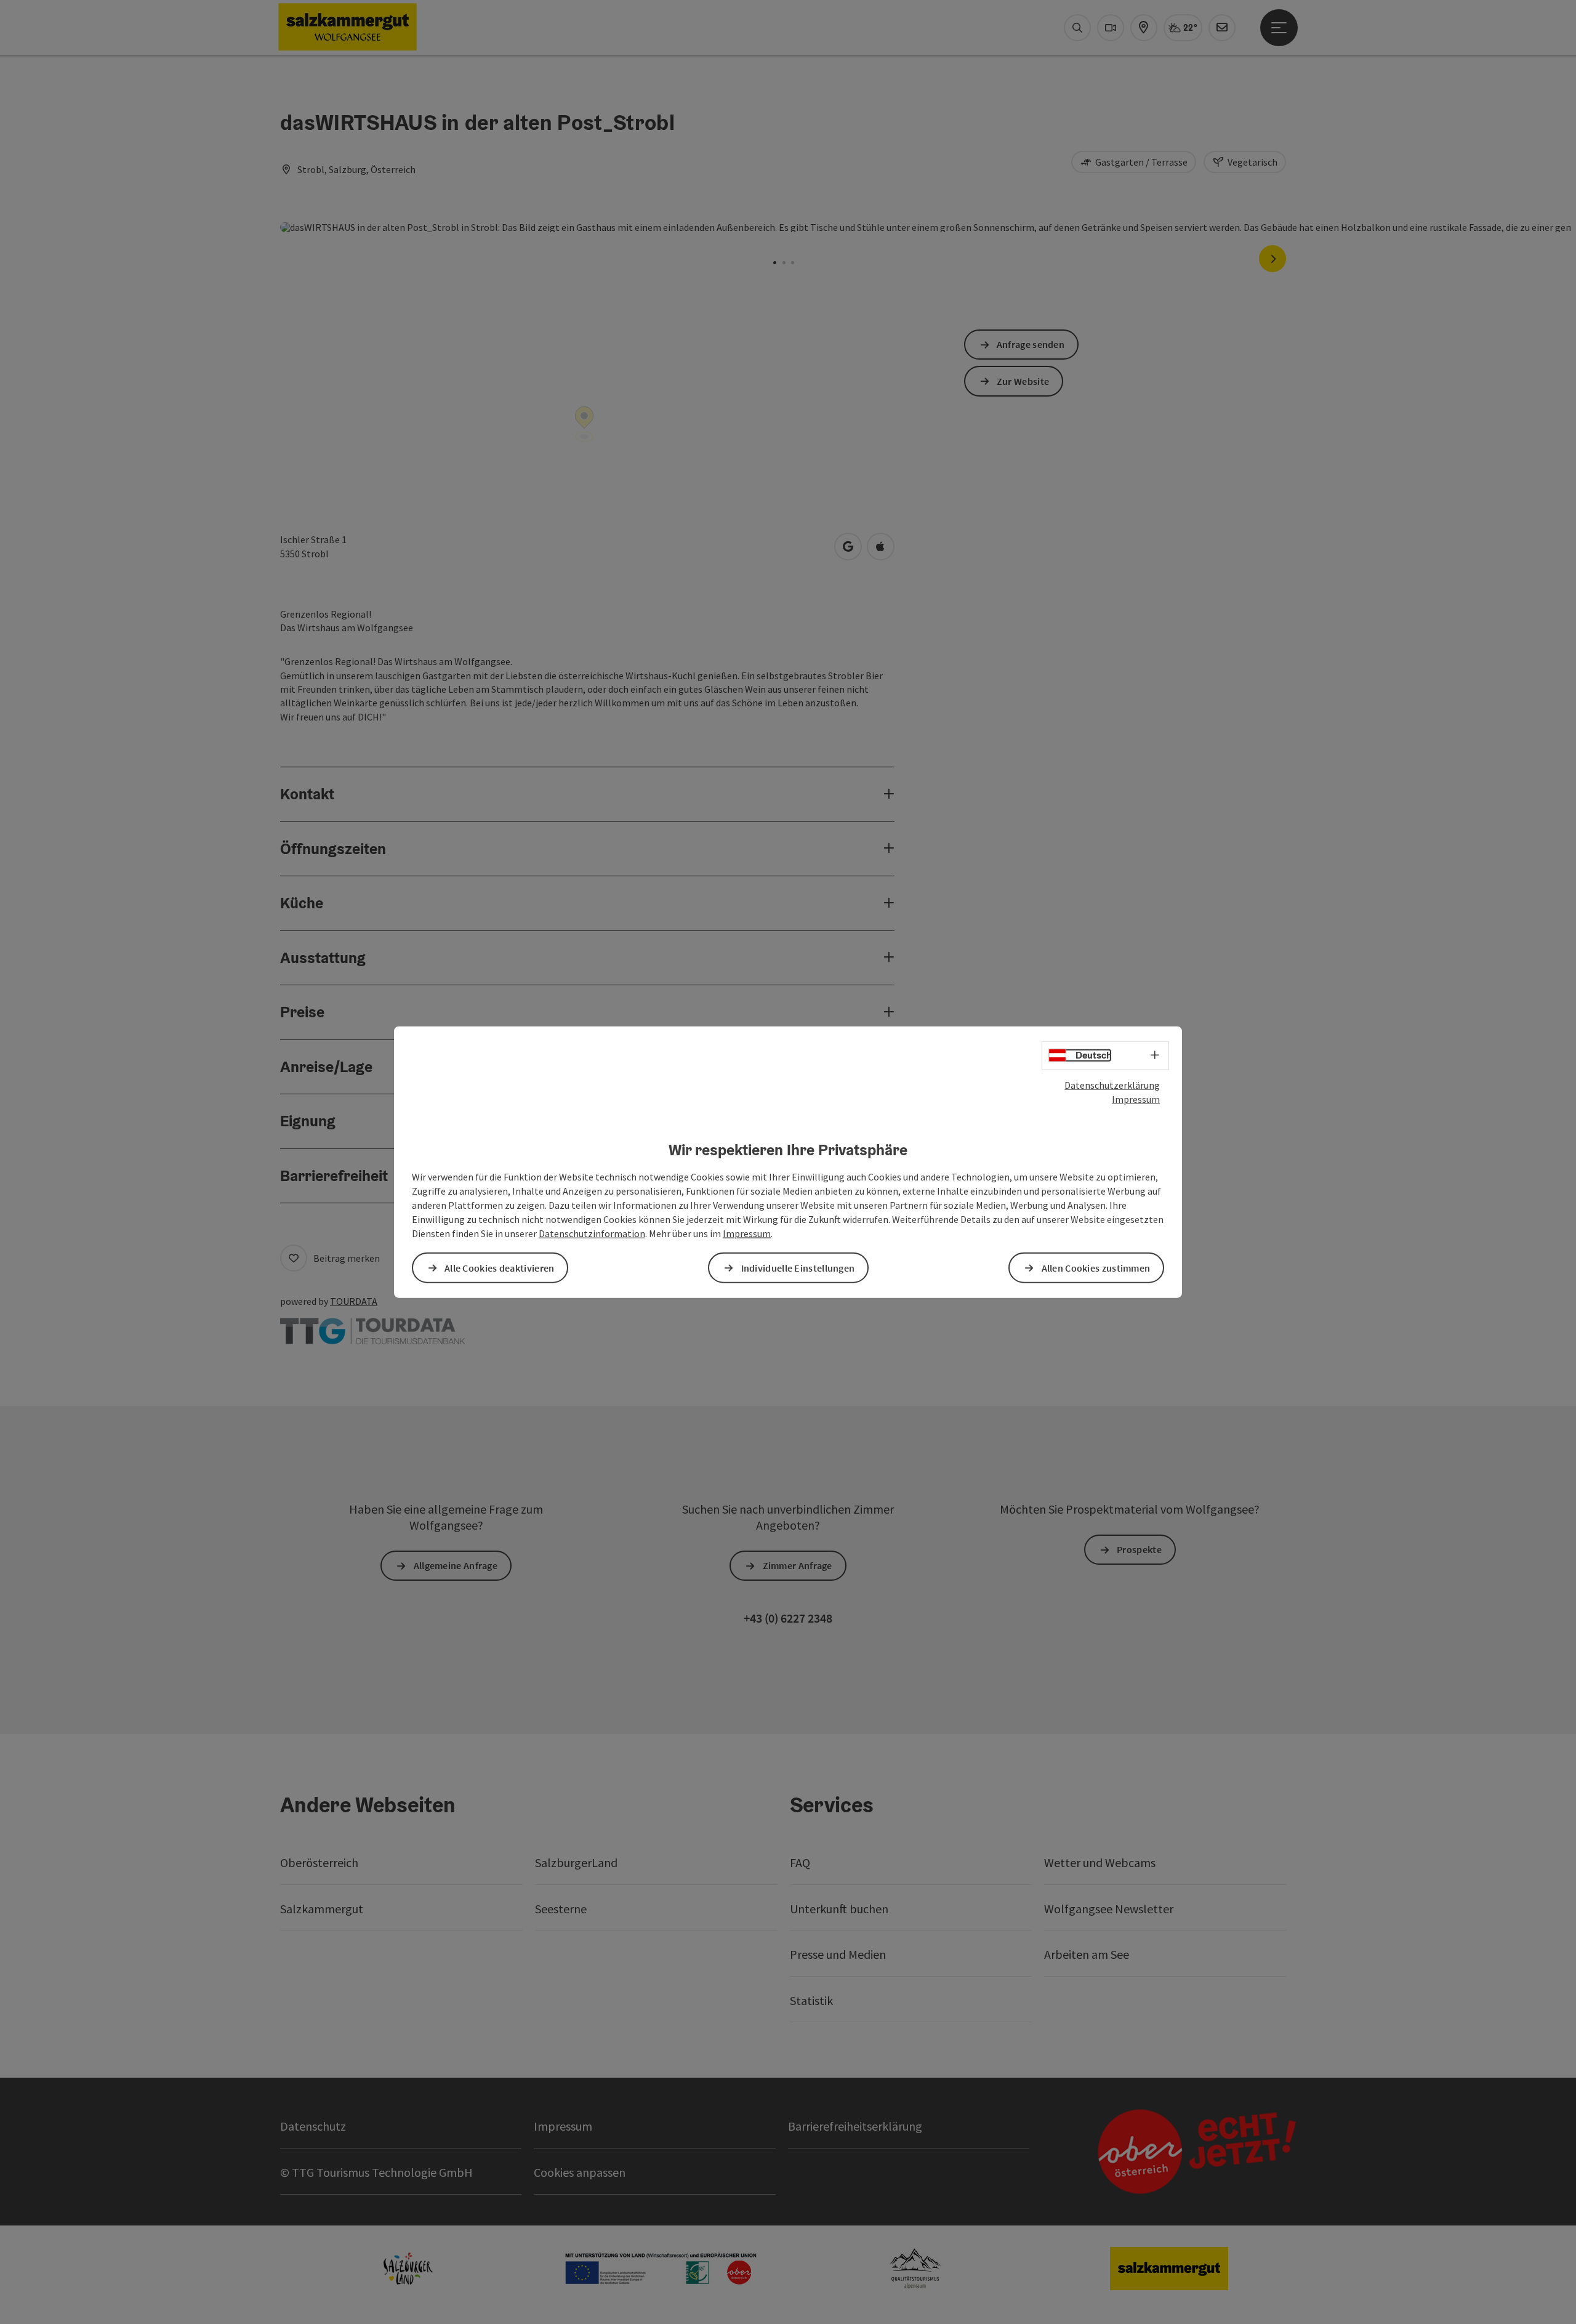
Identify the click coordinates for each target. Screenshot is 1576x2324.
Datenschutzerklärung (1112, 1085)
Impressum (1136, 1099)
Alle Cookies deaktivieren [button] (500, 1267)
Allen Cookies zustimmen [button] (1096, 1267)
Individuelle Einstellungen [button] (798, 1267)
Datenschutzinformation (592, 1233)
